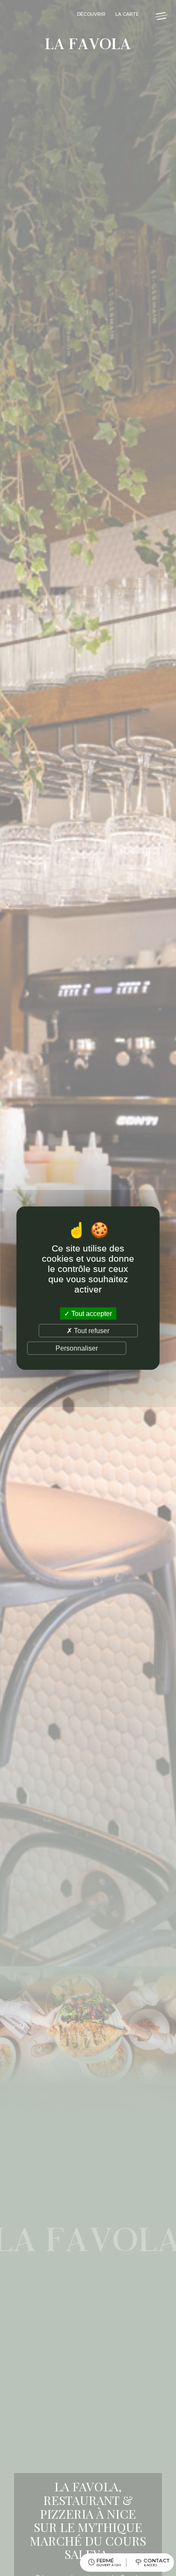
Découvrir (91, 14)
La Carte (127, 14)
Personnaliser (77, 1348)
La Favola (88, 45)
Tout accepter (91, 1313)
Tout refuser (91, 1330)
